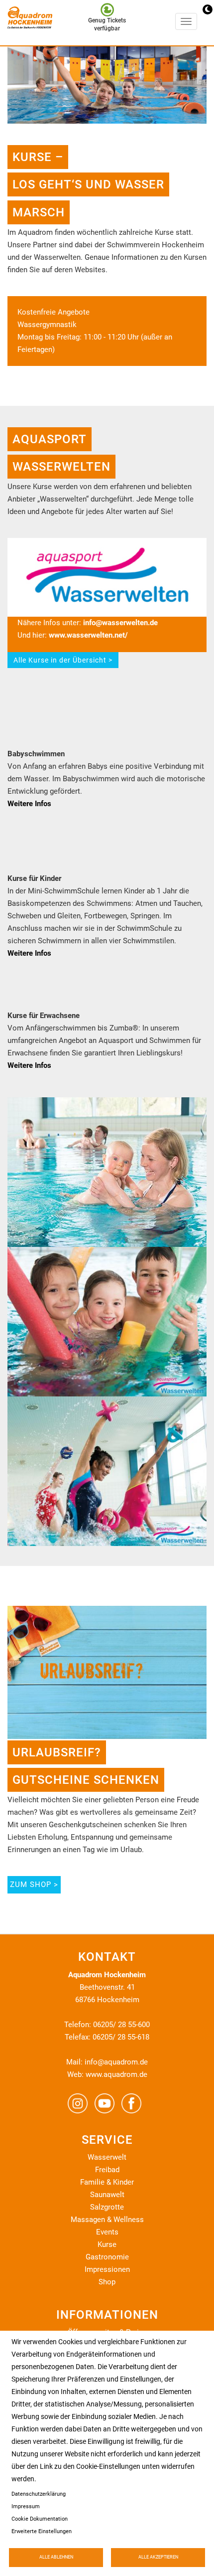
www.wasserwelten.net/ (89, 635)
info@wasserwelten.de (120, 623)
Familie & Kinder (107, 2182)
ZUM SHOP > (34, 1885)
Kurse (107, 2244)
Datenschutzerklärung (39, 2494)
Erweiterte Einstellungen (42, 2531)
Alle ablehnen (56, 2557)
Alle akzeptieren (158, 2557)
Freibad (107, 2170)
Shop (107, 2282)
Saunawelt (107, 2195)
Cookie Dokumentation (40, 2519)
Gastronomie (107, 2257)
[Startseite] (27, 23)
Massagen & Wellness (107, 2220)
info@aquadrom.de (116, 2062)
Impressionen (107, 2269)
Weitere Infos (29, 804)
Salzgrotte (107, 2207)
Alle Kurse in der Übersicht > (63, 660)
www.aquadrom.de (116, 2074)
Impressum (26, 2506)
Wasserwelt (107, 2157)
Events (107, 2232)
